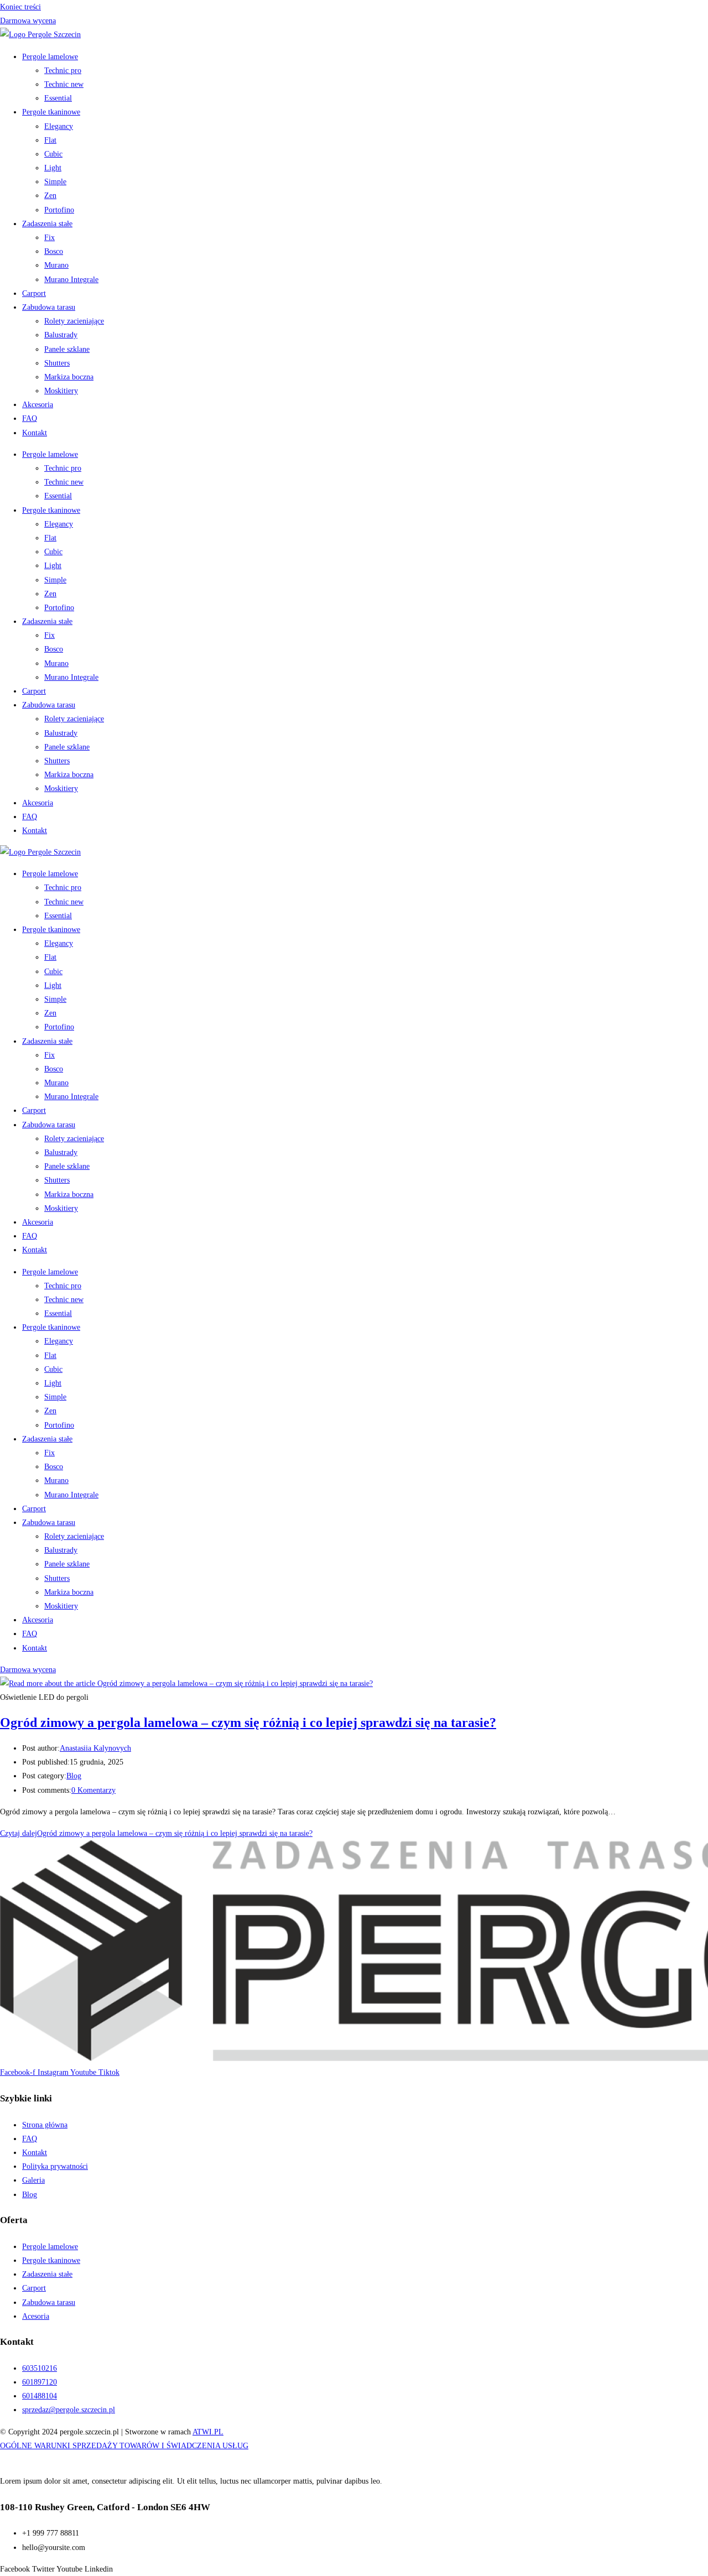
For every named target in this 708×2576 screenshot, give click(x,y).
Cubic (53, 154)
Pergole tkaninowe (51, 112)
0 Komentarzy (93, 1790)
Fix (50, 238)
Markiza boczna (69, 377)
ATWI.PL (208, 2432)
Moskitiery (61, 391)
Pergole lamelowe (50, 57)
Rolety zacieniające (74, 321)
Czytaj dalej (156, 1833)
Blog (74, 1776)
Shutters (57, 363)
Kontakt (35, 433)
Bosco (54, 251)
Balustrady (61, 335)
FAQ (30, 418)
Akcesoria (38, 405)
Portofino (59, 210)
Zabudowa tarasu (49, 307)
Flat (50, 140)
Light (53, 168)
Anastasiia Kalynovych (95, 1748)
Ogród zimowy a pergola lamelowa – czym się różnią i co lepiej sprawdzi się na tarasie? (248, 1722)
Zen (50, 196)
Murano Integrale (71, 280)
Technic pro (63, 71)
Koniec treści (20, 7)
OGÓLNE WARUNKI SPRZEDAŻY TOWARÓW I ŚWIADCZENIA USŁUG (124, 2446)
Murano (56, 265)
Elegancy (59, 126)
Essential (58, 98)
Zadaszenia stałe (47, 224)
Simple (55, 182)
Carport (34, 293)
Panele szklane (67, 349)
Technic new (64, 84)
